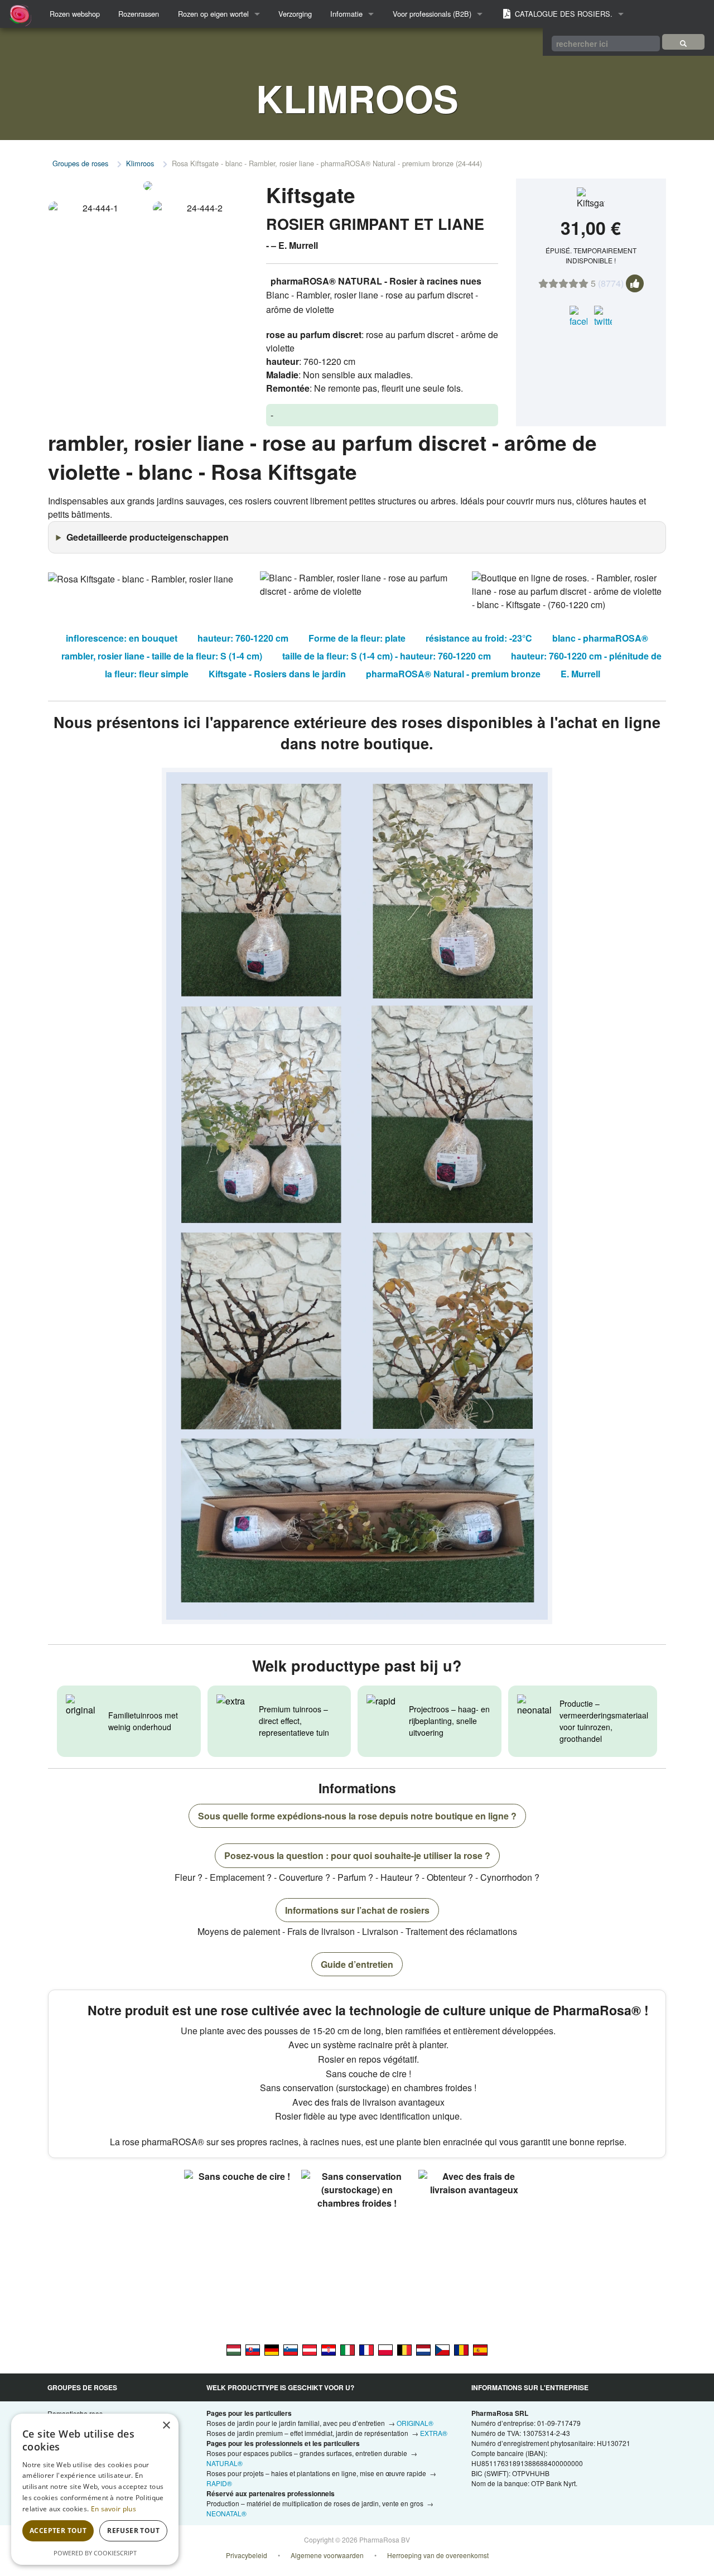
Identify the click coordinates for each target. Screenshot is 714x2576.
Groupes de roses (80, 163)
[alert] (95, 2489)
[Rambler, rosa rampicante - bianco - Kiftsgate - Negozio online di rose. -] (348, 2349)
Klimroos (140, 163)
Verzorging (295, 14)
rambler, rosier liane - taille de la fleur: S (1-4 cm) (162, 656)
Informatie (346, 14)
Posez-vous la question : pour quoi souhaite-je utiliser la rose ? (357, 1855)
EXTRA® (434, 2433)
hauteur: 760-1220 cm (243, 638)
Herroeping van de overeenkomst (438, 2555)
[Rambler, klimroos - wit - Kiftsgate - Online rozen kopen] (423, 2349)
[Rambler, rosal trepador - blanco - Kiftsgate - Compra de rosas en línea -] (480, 2349)
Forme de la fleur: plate (357, 638)
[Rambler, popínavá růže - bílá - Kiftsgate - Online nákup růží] (442, 2349)
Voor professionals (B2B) (432, 14)
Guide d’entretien (357, 1964)
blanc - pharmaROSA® (600, 638)
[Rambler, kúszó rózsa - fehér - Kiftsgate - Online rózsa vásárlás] (234, 2349)
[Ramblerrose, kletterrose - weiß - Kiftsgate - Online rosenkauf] (272, 2349)
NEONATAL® (226, 2513)
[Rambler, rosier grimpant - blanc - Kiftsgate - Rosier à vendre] (366, 2349)
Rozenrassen (139, 14)
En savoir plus (114, 2509)
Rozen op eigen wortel (213, 14)
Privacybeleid (247, 2555)
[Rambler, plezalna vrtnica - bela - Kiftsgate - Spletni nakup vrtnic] (291, 2349)
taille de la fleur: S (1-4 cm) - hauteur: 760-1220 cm (387, 656)
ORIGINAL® (415, 2423)
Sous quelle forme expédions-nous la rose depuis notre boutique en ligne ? (357, 1816)
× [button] (166, 2426)
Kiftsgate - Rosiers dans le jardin (277, 674)
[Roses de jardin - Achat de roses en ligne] (683, 42)
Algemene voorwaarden (327, 2555)
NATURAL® (225, 2463)
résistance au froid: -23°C (479, 638)
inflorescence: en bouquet (122, 638)
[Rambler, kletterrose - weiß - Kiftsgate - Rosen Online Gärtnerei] (310, 2349)
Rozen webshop (75, 14)
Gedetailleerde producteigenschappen (148, 537)
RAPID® (219, 2483)
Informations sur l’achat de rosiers (357, 1910)
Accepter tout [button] (58, 2531)
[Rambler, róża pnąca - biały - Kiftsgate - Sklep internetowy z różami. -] (385, 2349)
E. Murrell (580, 674)
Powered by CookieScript (95, 2553)
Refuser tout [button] (133, 2531)
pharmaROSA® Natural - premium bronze (453, 674)
